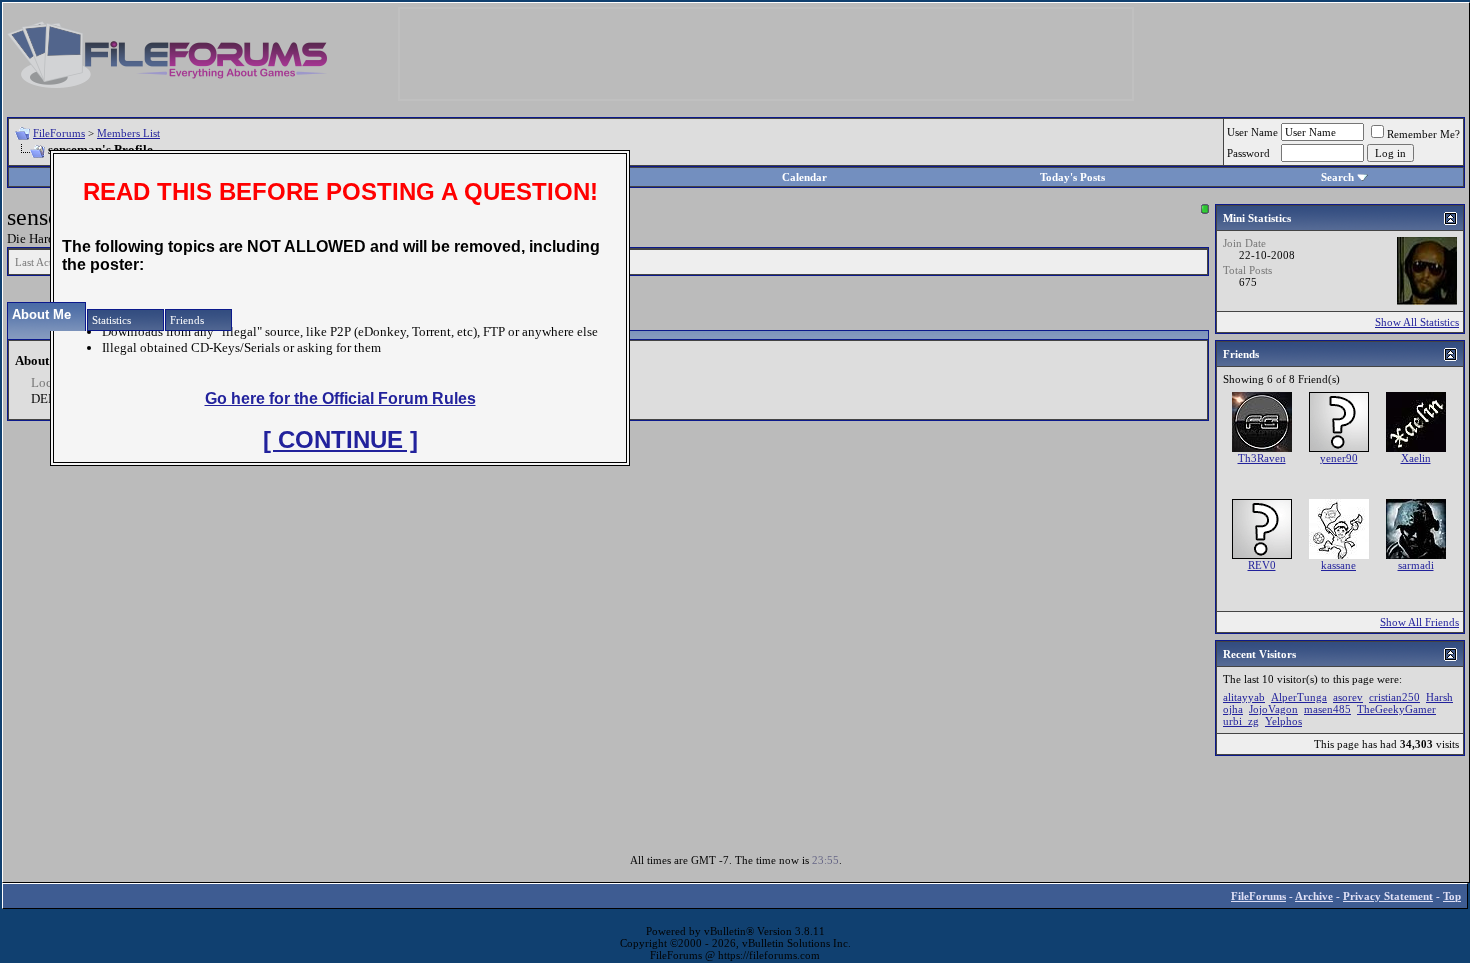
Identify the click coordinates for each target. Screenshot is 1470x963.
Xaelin (1416, 458)
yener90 (1339, 458)
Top (1452, 896)
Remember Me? (1423, 134)
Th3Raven (1262, 458)
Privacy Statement (1388, 896)
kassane (1338, 565)
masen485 (1327, 709)
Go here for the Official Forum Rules (340, 398)
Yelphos (1283, 721)
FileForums (59, 133)
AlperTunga (1299, 697)
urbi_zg (1241, 721)
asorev (1348, 697)
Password (1248, 153)
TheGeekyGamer (1396, 709)
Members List (128, 133)
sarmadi (1416, 565)
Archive (1314, 896)
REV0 (1262, 565)
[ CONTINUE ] (340, 439)
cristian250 (1394, 697)
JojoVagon (1273, 709)
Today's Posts (1072, 177)
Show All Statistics (1417, 322)
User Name (1252, 132)
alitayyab (1244, 697)
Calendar (804, 177)
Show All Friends (1419, 622)
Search (1337, 177)
